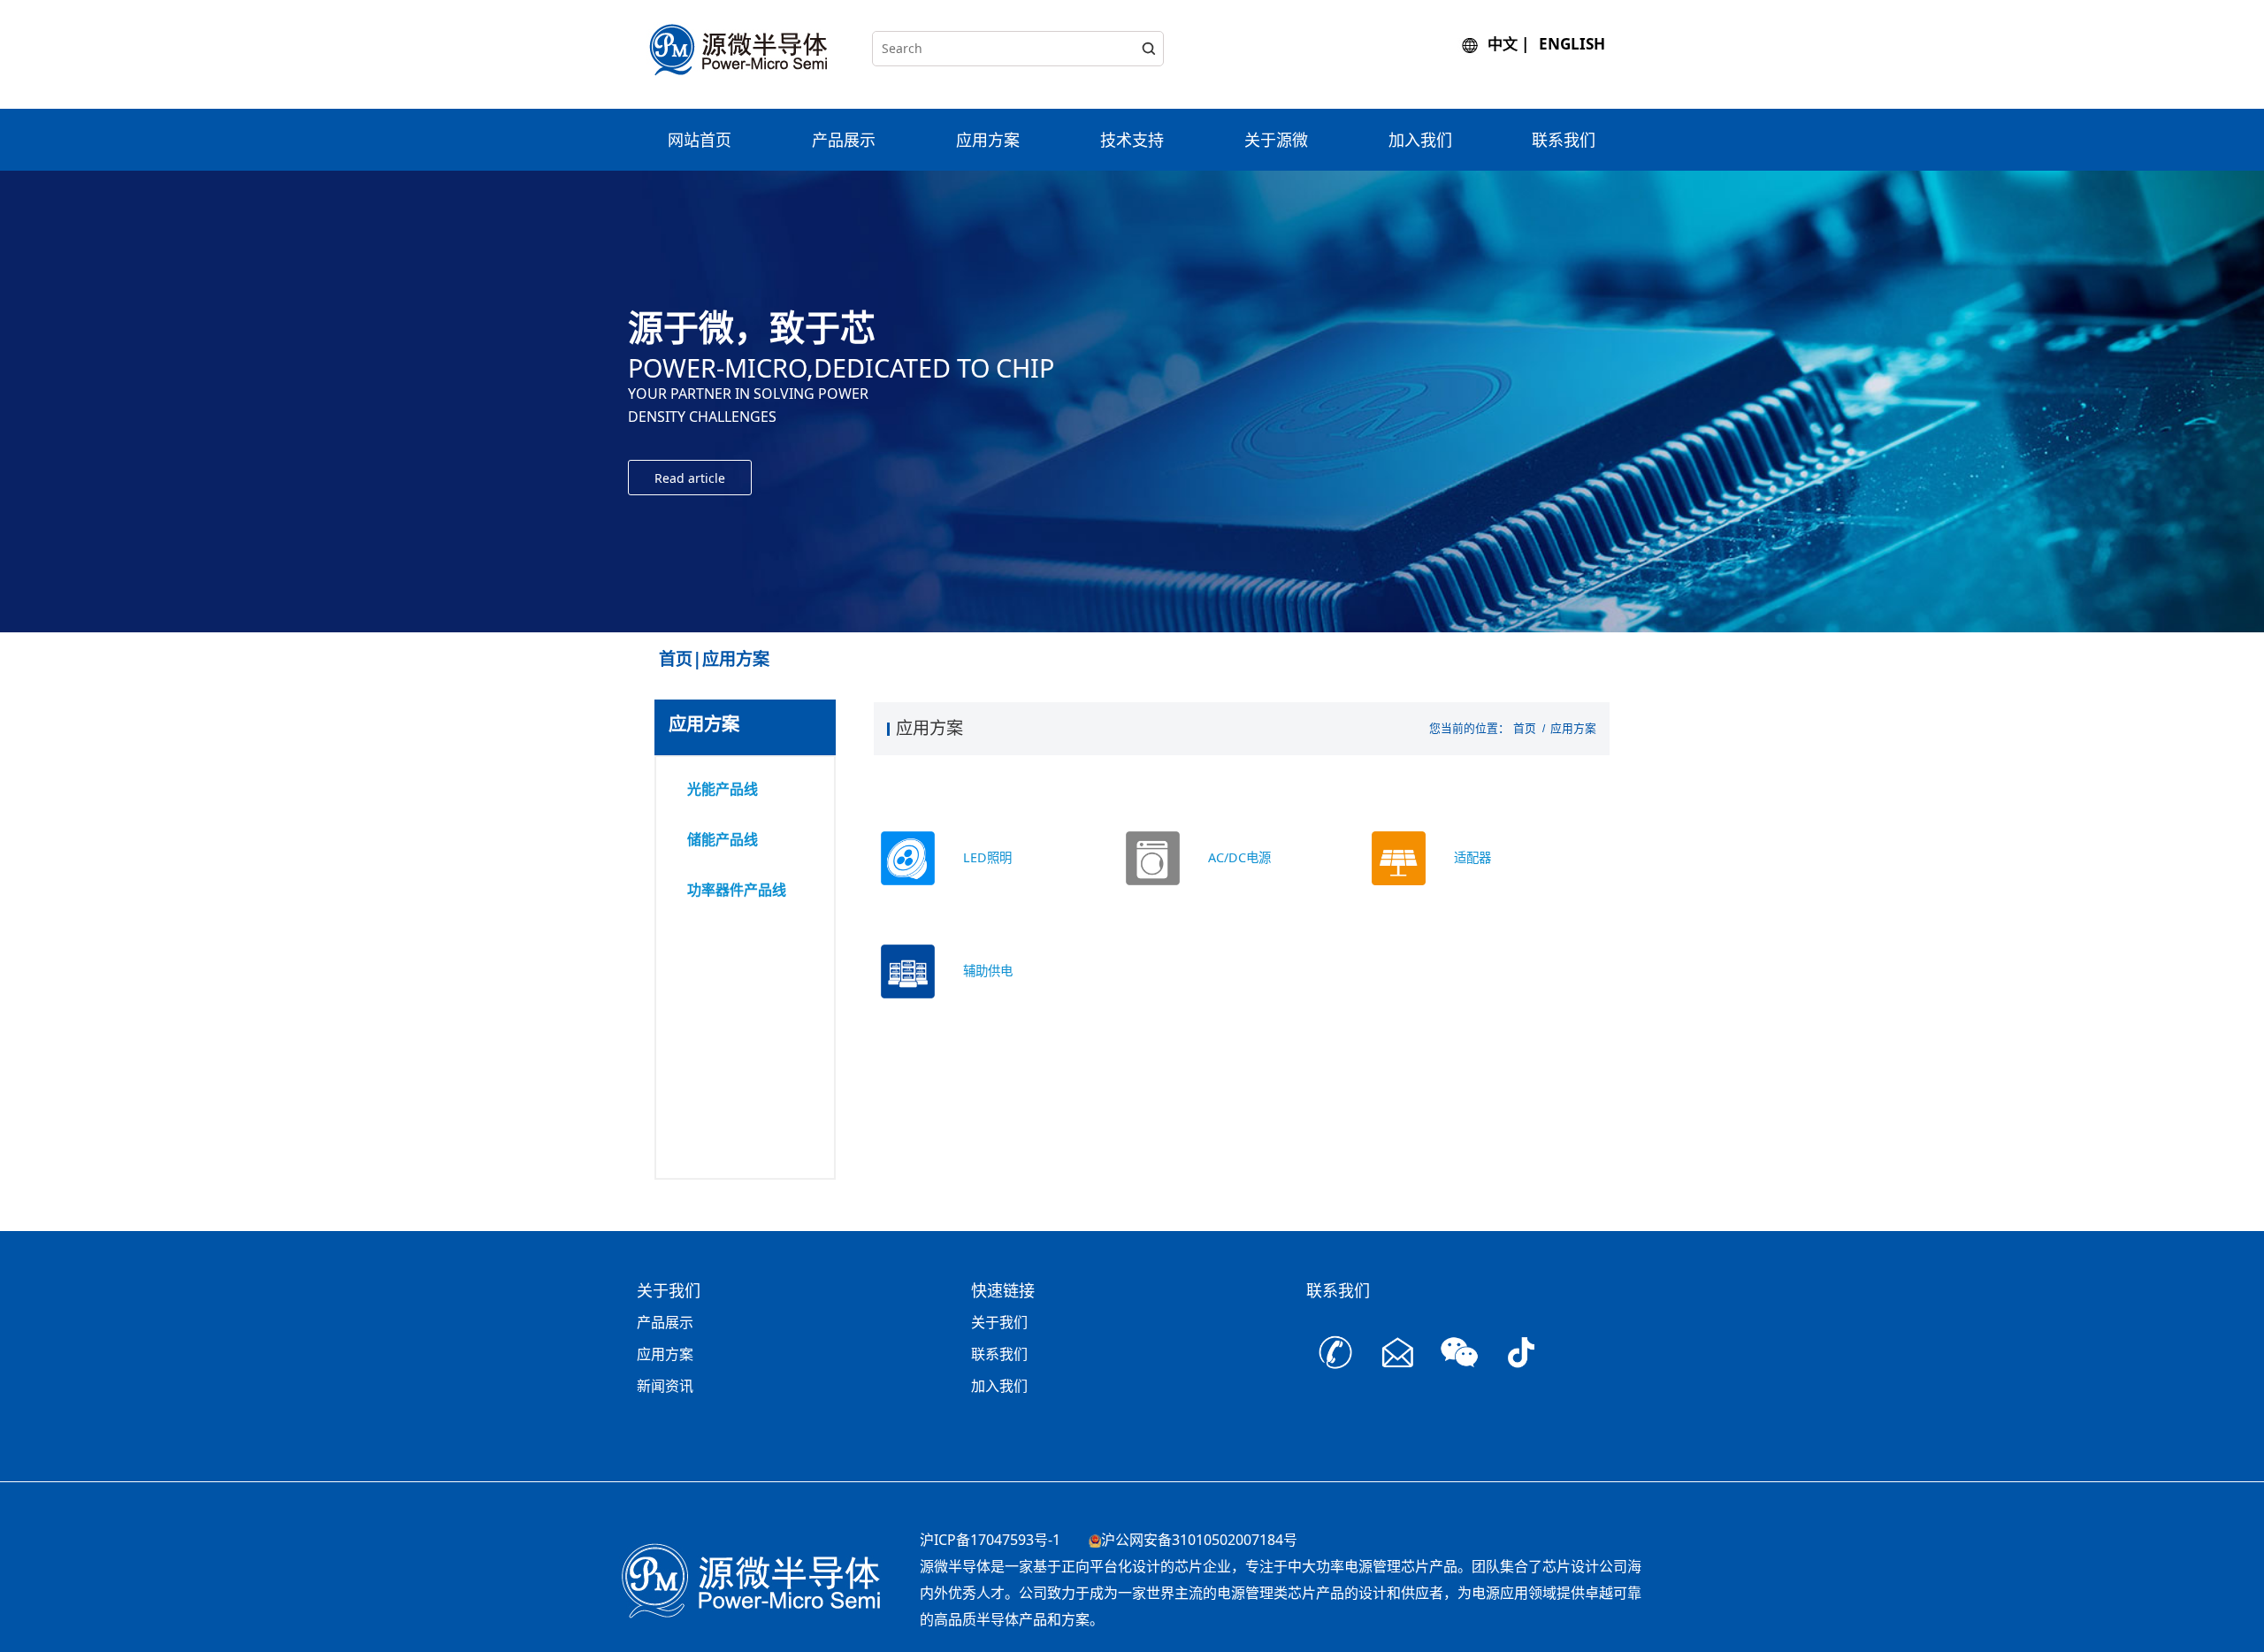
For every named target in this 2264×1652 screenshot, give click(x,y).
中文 (1503, 44)
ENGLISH (1572, 44)
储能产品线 (723, 839)
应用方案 (988, 140)
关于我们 (999, 1322)
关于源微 (1276, 140)
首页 (1525, 728)
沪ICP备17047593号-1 (990, 1540)
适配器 (1472, 857)
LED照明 (987, 857)
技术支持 (1132, 140)
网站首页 (700, 140)
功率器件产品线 (737, 890)
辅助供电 (988, 971)
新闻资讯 (665, 1386)
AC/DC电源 (1239, 857)
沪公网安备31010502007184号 (1199, 1540)
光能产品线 (723, 789)
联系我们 (1564, 140)
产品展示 (844, 140)
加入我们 (1420, 140)
